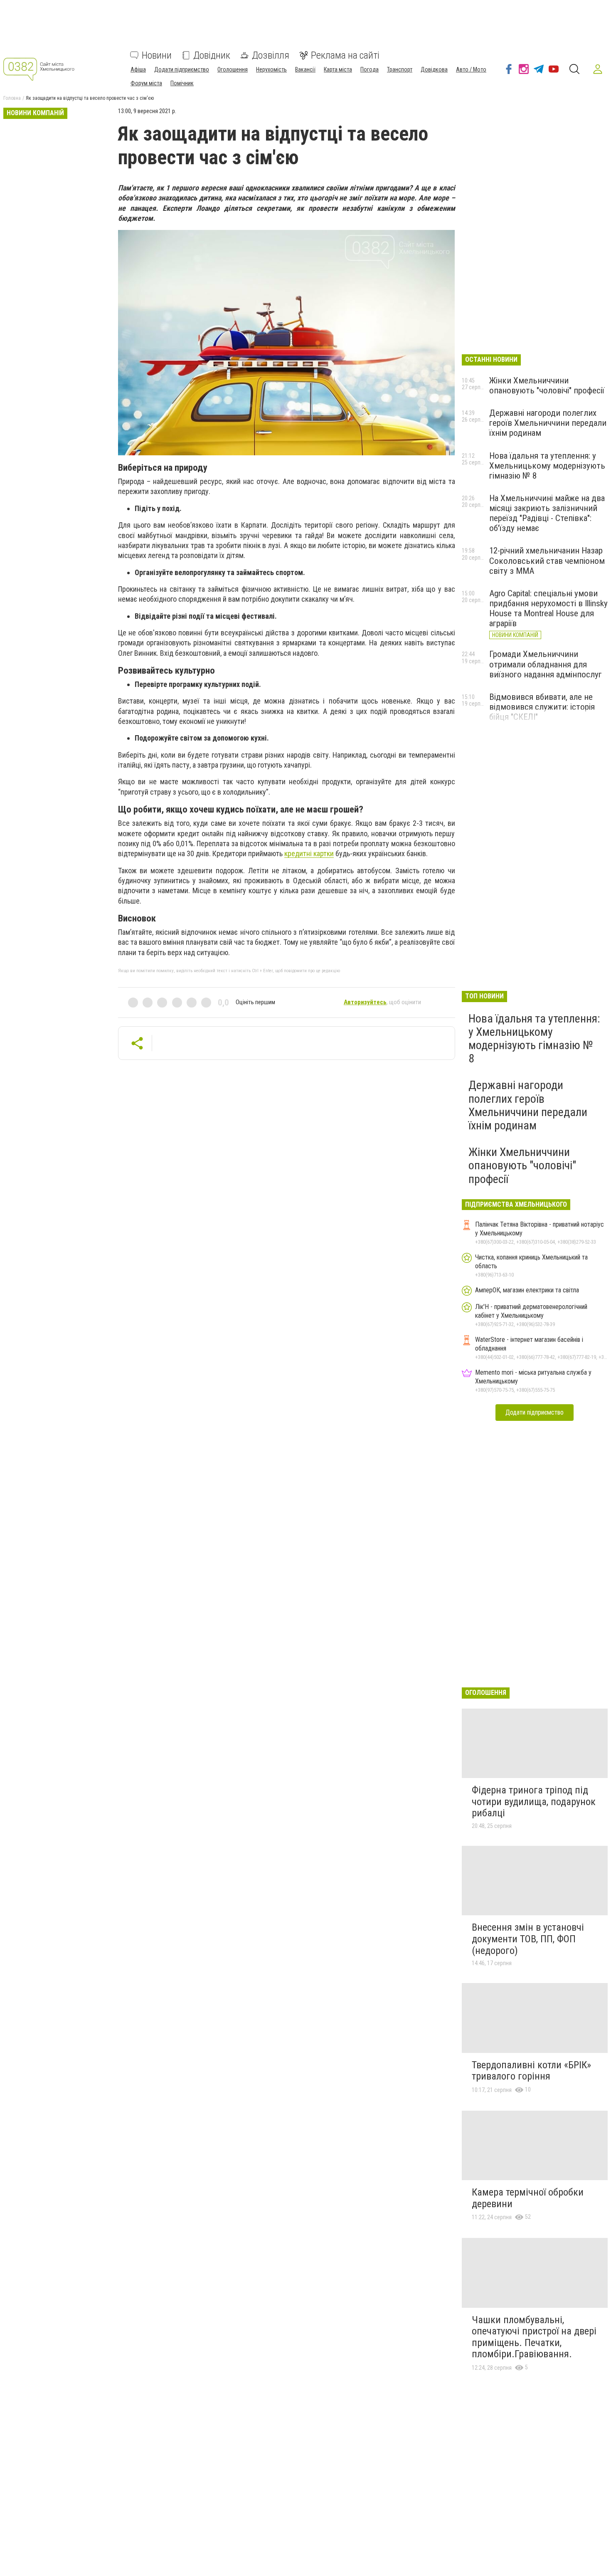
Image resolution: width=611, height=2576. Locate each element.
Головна (12, 98)
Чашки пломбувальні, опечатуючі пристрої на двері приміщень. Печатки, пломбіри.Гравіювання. (534, 2337)
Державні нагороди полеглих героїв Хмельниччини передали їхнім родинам (548, 423)
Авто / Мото (471, 69)
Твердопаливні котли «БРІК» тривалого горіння (531, 2071)
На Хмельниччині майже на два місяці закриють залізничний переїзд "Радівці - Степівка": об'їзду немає (547, 513)
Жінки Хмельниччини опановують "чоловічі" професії (547, 385)
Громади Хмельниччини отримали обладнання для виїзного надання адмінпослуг (546, 664)
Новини (157, 55)
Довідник (212, 55)
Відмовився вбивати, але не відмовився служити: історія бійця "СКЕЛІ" (542, 707)
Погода (370, 69)
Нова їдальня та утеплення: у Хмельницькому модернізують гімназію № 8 (547, 466)
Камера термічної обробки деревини (528, 2198)
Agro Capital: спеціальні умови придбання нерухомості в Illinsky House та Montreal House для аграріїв (548, 608)
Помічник (182, 83)
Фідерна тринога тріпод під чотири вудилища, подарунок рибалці (534, 1802)
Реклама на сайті (345, 55)
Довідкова (434, 69)
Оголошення (233, 69)
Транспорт (400, 69)
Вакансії (305, 69)
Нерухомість (271, 69)
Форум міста (146, 83)
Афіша (138, 69)
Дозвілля (271, 55)
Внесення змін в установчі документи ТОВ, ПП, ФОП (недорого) (528, 1939)
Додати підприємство (182, 69)
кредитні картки (309, 853)
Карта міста (338, 69)
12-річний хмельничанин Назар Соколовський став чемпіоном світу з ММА (547, 561)
